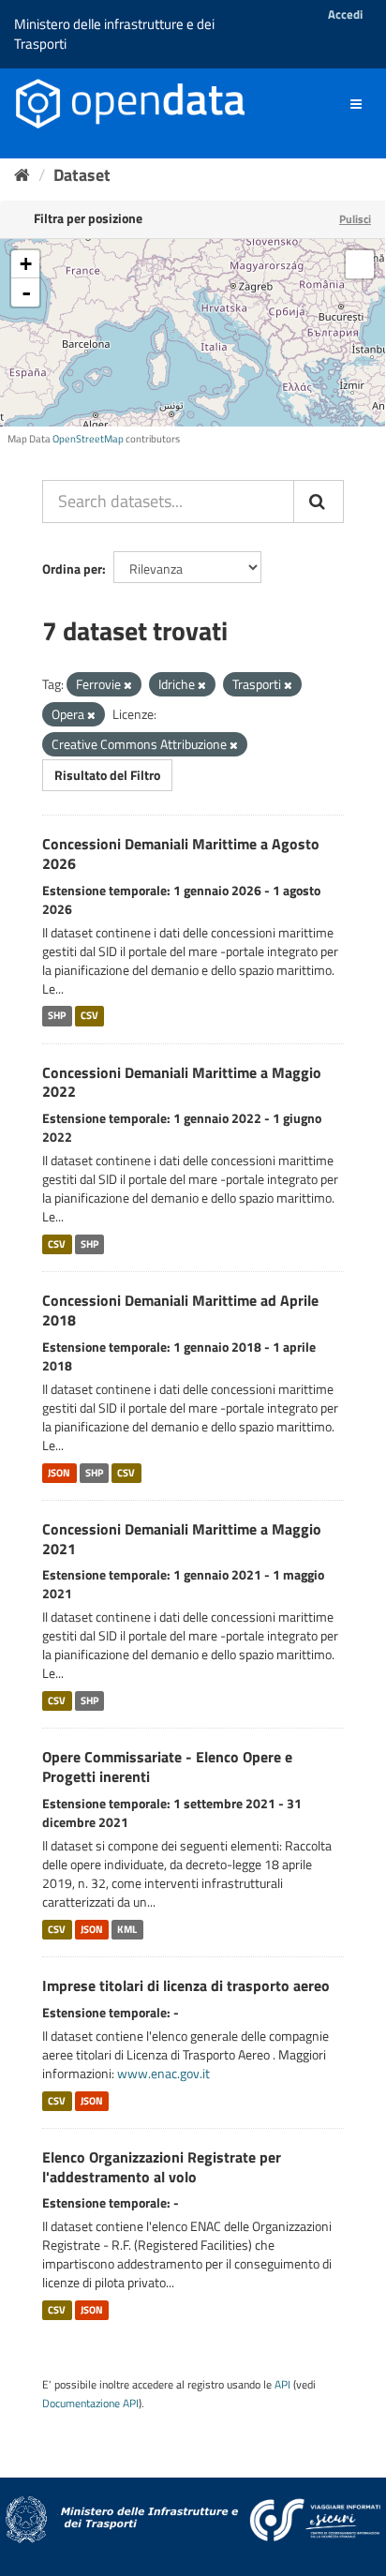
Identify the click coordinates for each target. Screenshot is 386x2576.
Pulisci (355, 219)
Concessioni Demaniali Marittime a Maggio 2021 (182, 1539)
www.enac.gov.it (163, 2073)
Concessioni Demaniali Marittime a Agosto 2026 (181, 854)
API (282, 2385)
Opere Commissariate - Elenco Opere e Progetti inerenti (167, 1767)
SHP (57, 1016)
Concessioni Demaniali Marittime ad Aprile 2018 (180, 1310)
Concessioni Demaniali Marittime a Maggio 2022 (182, 1082)
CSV (89, 1016)
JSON (59, 1473)
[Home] (22, 175)
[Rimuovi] (128, 685)
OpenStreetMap (88, 439)
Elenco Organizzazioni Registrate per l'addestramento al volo (162, 2167)
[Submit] (319, 502)
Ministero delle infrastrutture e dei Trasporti (114, 34)
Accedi (345, 14)
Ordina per (72, 569)
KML (127, 1929)
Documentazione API (90, 2404)
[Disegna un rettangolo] (360, 264)
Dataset (82, 175)
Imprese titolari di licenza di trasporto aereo (186, 1985)
